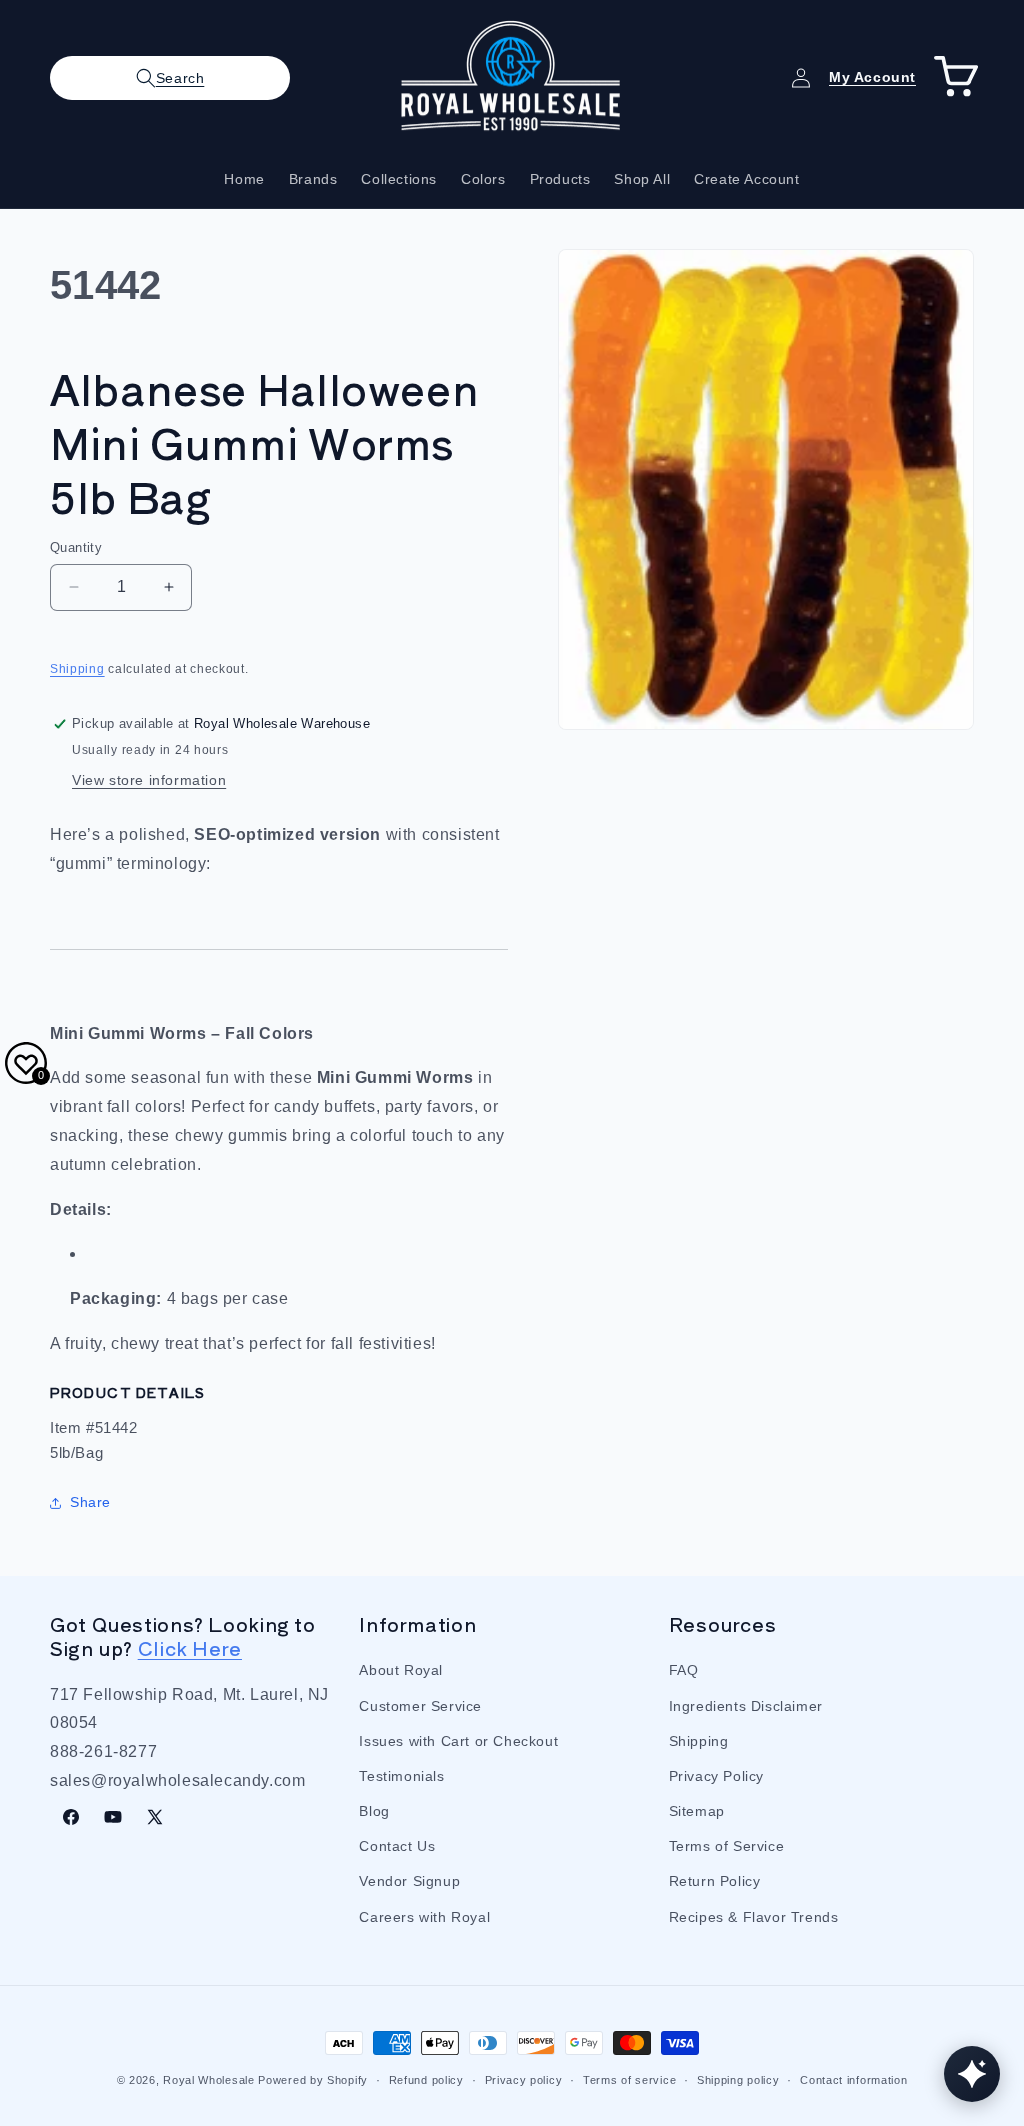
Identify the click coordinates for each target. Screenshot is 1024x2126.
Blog (374, 1811)
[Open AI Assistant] (972, 2074)
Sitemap (697, 1811)
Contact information (853, 2080)
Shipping (77, 669)
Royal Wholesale (209, 2080)
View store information (149, 780)
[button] (170, 78)
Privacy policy (524, 2080)
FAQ (684, 1670)
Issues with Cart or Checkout (458, 1741)
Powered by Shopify (313, 2080)
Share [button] (90, 1502)
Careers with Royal (424, 1917)
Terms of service (629, 2080)
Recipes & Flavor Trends (754, 1917)
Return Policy (715, 1881)
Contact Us (397, 1846)
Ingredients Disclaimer (746, 1706)
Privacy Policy (716, 1776)
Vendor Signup (409, 1881)
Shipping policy (738, 2080)
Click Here (190, 1647)
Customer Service (420, 1706)
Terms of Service (727, 1846)
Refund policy (426, 2080)
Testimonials (401, 1776)
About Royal (401, 1670)
